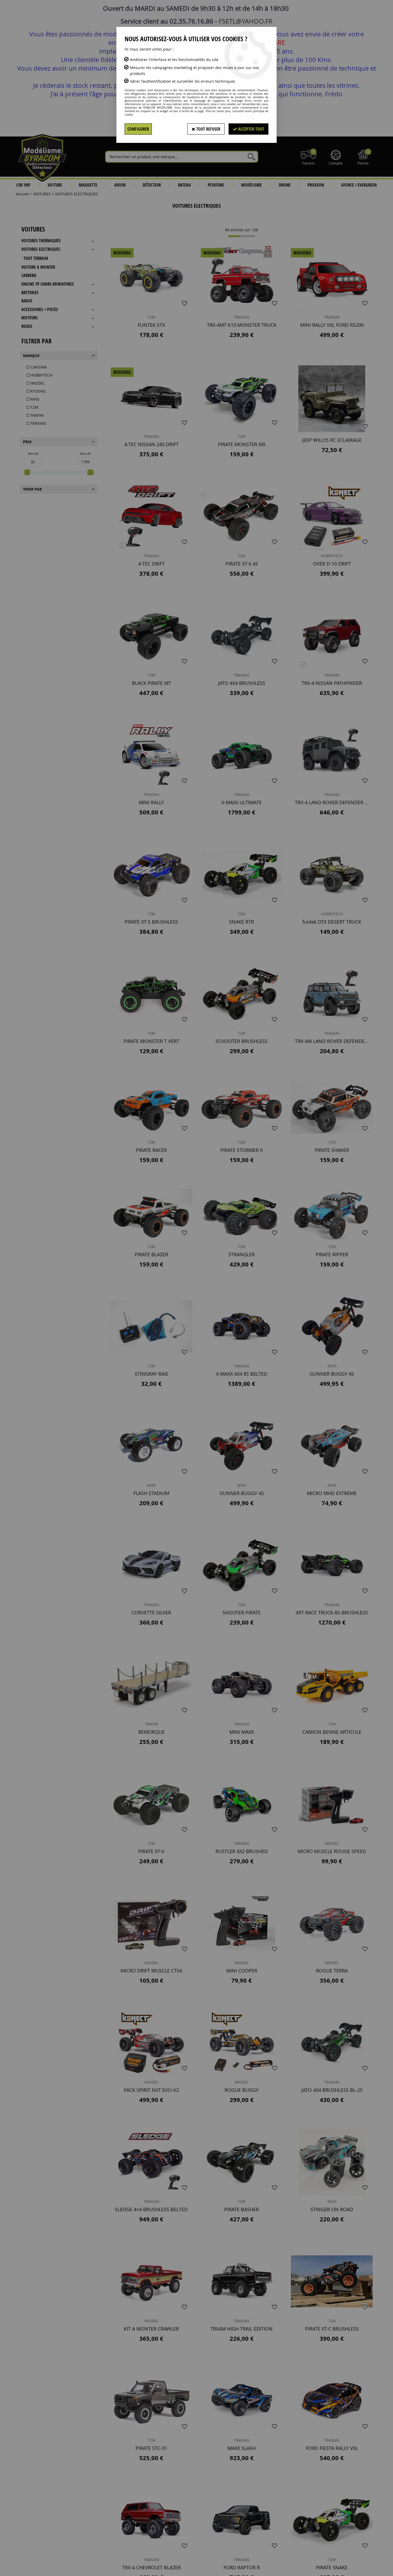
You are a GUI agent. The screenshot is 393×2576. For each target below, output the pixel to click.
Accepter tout (251, 129)
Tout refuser (208, 129)
